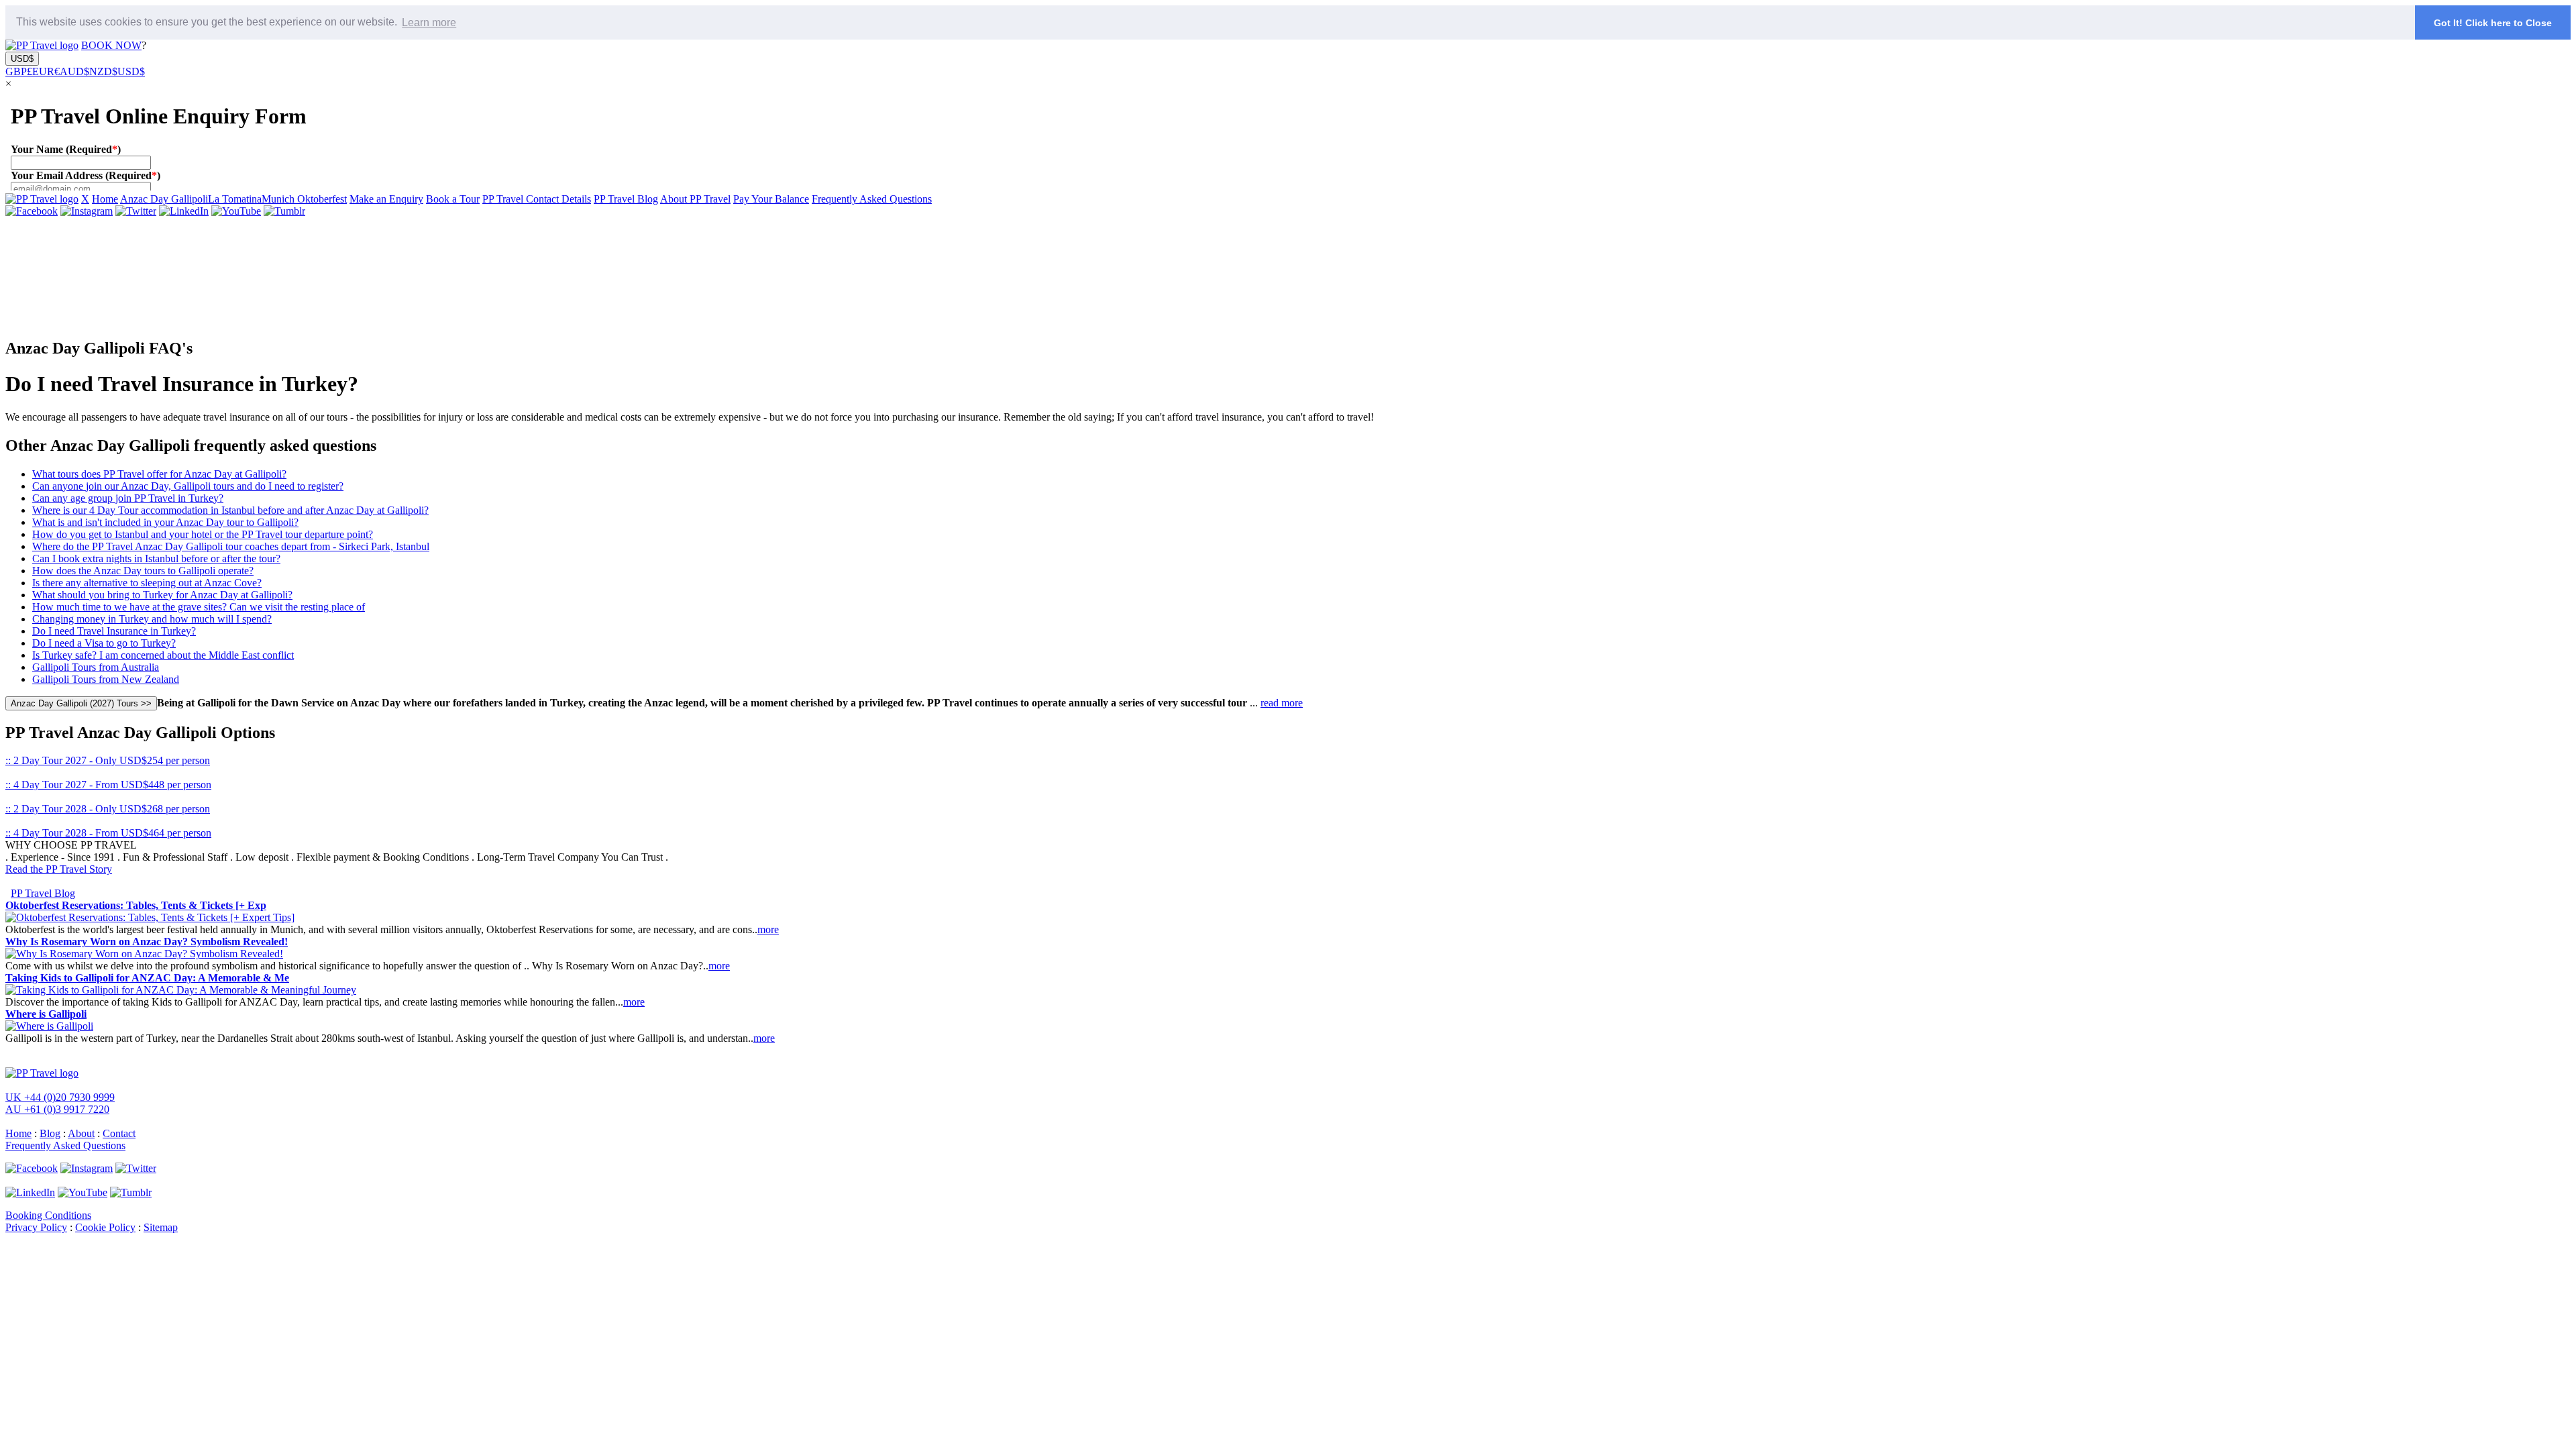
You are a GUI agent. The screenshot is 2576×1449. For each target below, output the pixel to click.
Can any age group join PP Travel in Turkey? (128, 498)
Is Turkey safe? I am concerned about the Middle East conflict (163, 655)
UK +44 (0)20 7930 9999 (60, 1097)
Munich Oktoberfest (304, 199)
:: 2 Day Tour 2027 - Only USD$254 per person (108, 760)
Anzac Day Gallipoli (164, 199)
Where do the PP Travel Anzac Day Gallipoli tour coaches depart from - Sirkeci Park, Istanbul (231, 546)
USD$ (22, 59)
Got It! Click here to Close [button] (2493, 23)
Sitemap (161, 1227)
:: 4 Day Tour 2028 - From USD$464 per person (108, 833)
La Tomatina (235, 199)
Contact (119, 1133)
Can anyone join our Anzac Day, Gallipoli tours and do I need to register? (188, 486)
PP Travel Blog (626, 199)
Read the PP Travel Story (59, 869)
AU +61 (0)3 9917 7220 (57, 1109)
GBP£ (19, 71)
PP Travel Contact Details (537, 199)
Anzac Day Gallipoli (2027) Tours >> (81, 703)
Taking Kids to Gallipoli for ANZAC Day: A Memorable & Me (147, 978)
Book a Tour (453, 199)
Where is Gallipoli (46, 1014)
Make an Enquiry (386, 199)
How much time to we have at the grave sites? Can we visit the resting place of (199, 607)
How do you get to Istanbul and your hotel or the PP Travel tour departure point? (203, 534)
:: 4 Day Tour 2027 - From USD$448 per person (108, 785)
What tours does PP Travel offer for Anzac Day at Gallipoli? (159, 474)
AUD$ (74, 71)
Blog (50, 1133)
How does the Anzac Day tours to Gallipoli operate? (143, 571)
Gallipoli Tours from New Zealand (106, 679)
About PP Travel (695, 199)
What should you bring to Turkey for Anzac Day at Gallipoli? (162, 595)
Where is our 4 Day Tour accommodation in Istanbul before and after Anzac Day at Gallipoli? (230, 510)
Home (105, 199)
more (768, 929)
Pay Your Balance (771, 199)
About (81, 1133)
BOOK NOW (111, 45)
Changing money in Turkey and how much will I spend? (152, 619)
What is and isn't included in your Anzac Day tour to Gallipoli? (165, 522)
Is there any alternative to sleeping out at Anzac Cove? (147, 583)
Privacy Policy (36, 1227)
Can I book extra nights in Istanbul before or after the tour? (156, 558)
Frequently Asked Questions (872, 199)
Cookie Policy (105, 1227)
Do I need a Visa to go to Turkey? (104, 643)
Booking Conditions (48, 1215)
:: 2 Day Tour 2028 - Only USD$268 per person (108, 809)
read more (1282, 703)
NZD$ (103, 71)
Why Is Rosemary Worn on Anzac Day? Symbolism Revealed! (147, 942)
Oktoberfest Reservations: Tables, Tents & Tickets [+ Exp (136, 905)
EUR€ (46, 71)
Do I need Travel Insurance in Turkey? (114, 631)
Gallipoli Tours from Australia (96, 667)
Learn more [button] (429, 22)
